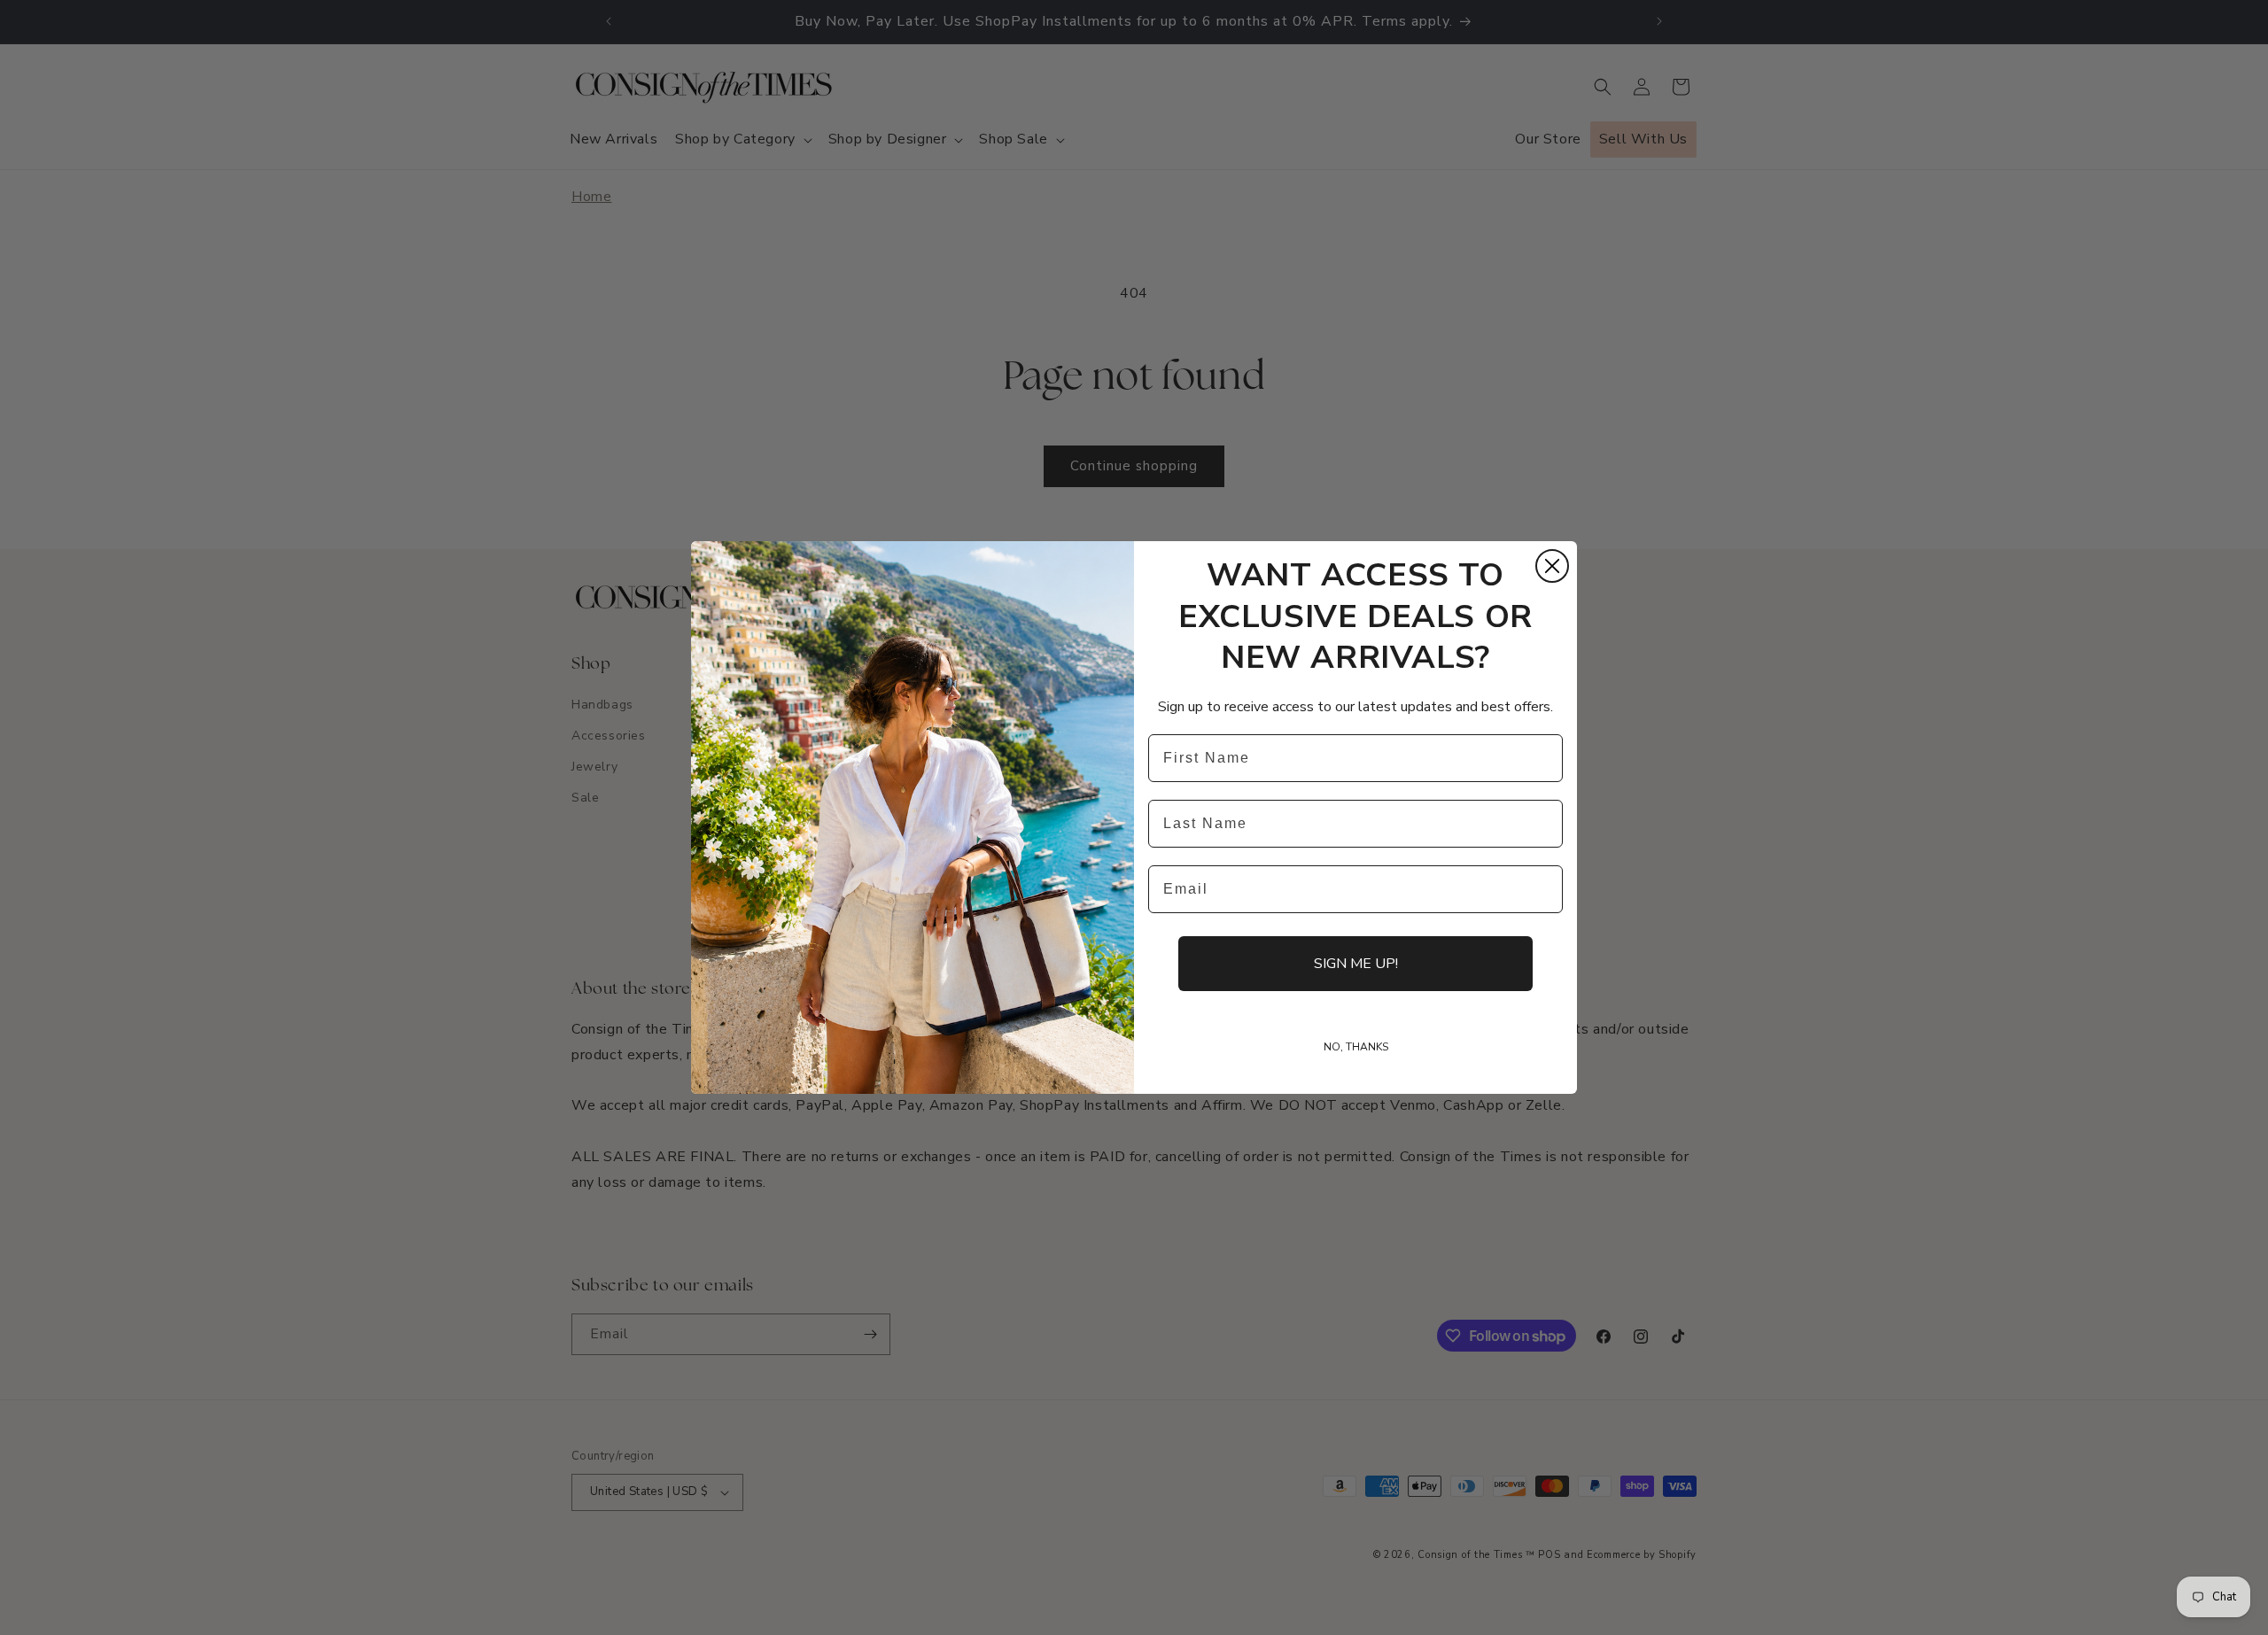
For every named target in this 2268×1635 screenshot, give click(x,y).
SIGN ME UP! (1356, 964)
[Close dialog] (1552, 566)
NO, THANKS (1356, 1047)
